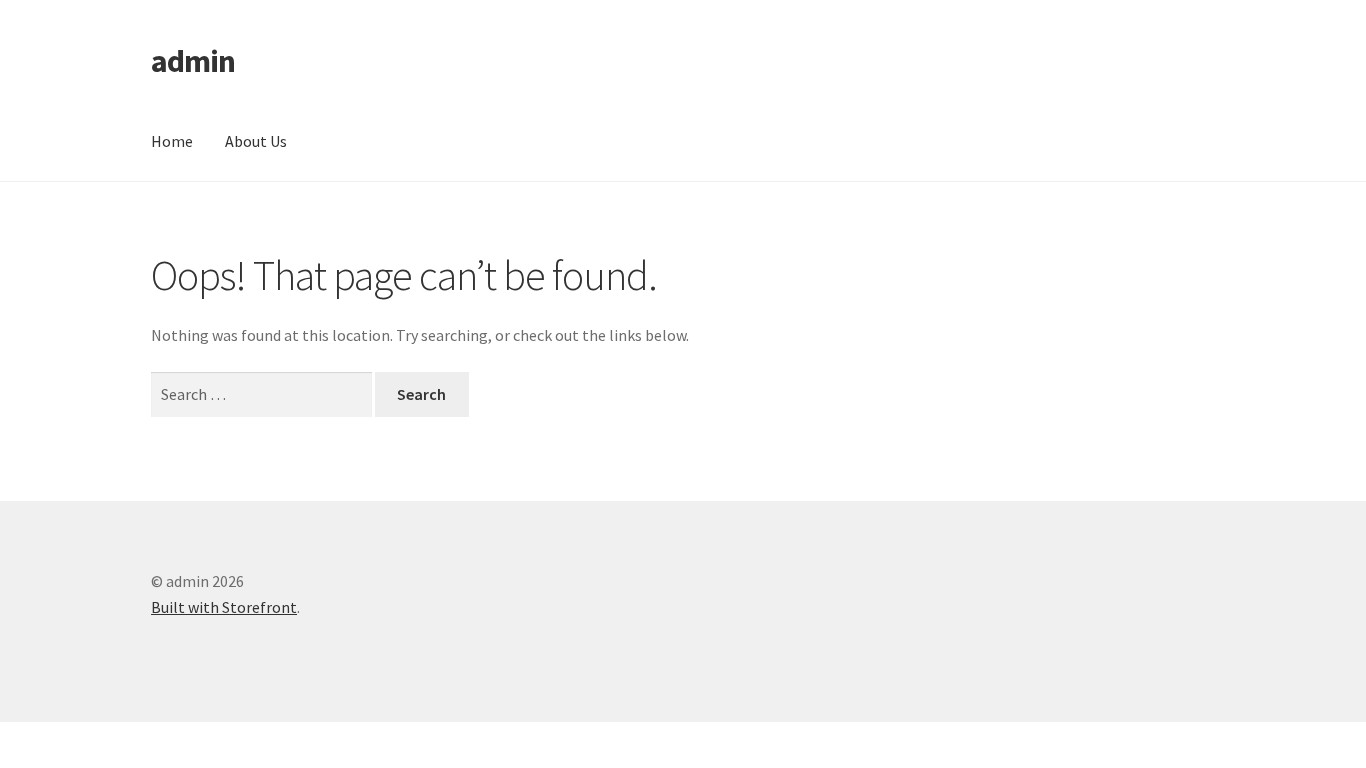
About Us (256, 141)
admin (193, 61)
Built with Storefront (224, 607)
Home (172, 141)
